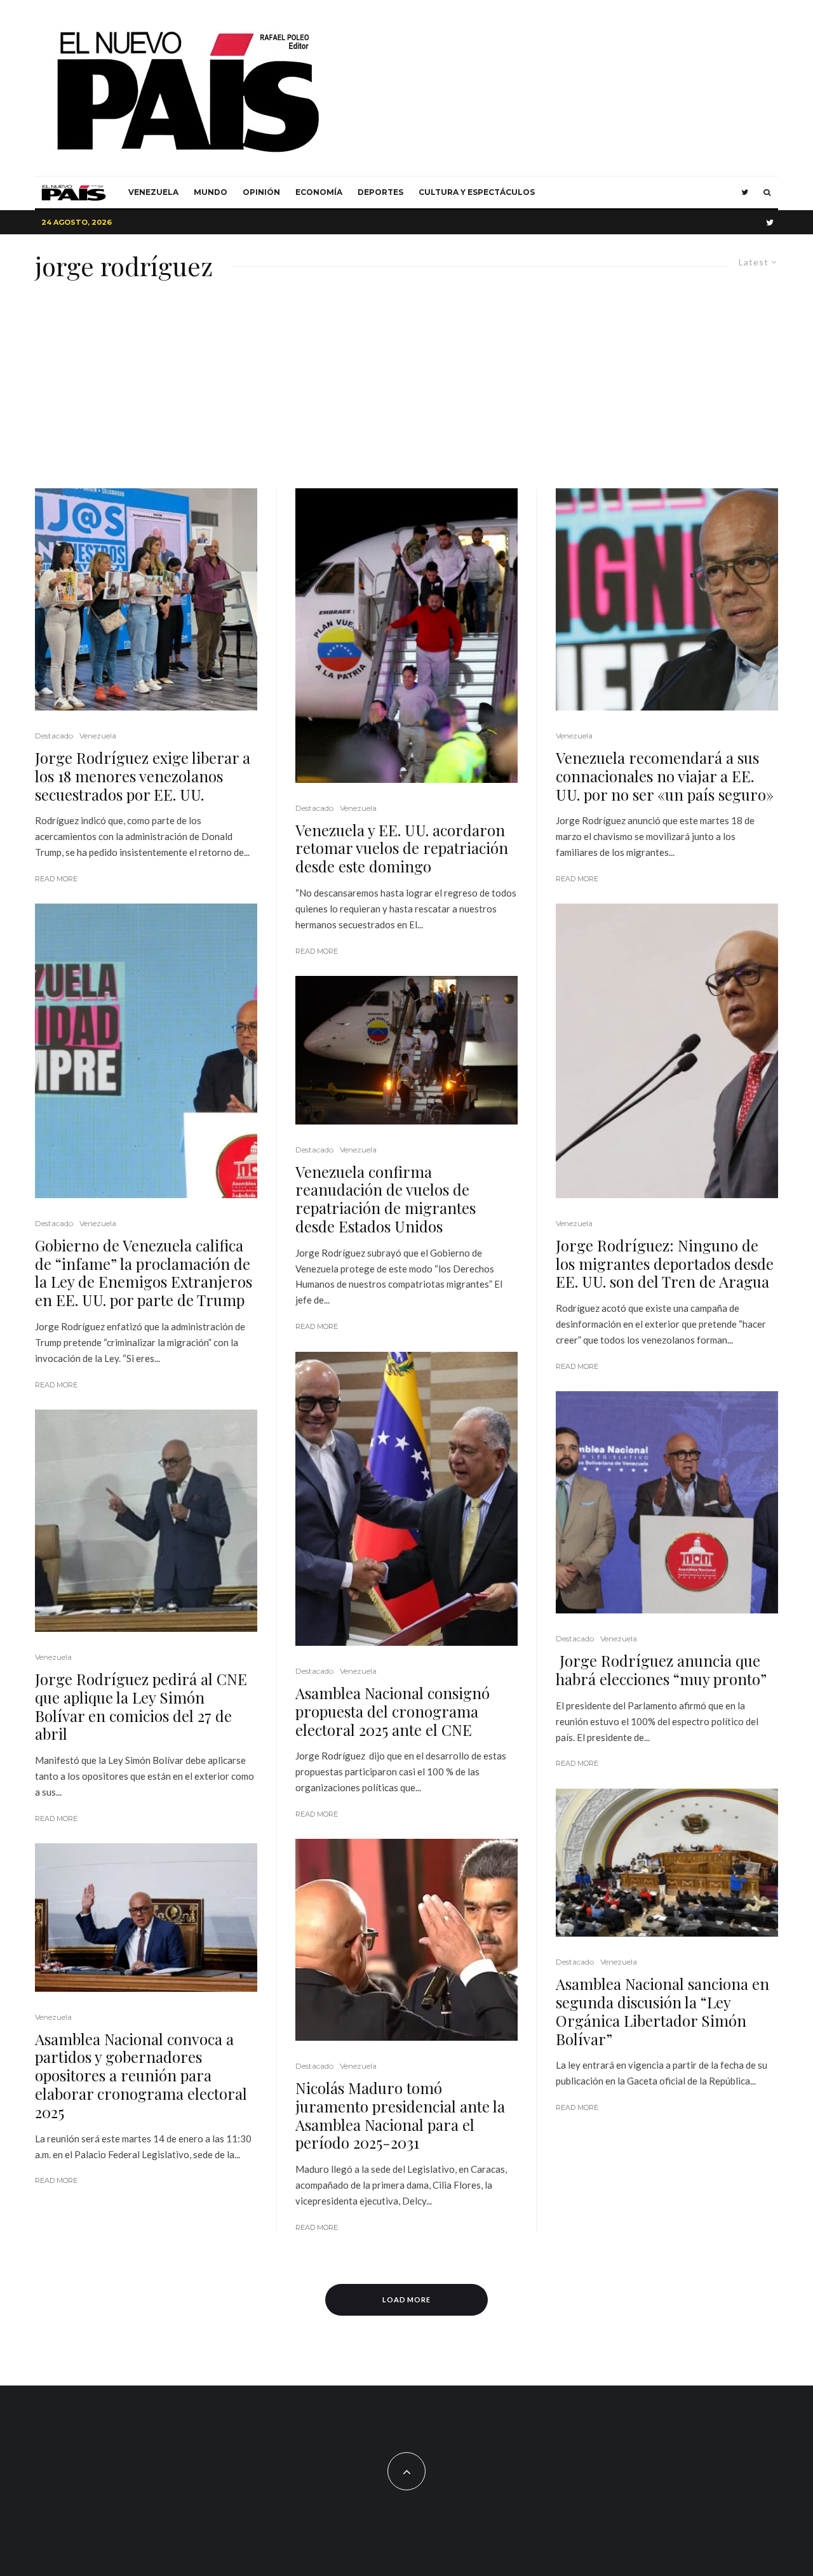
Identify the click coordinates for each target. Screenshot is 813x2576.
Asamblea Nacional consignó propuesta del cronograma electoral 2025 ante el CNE (393, 1711)
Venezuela (153, 192)
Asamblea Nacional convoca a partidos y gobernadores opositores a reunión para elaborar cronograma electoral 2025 (141, 2076)
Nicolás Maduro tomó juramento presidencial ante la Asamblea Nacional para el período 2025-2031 (400, 2115)
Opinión (261, 192)
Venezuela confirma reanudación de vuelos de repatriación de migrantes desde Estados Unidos (386, 1199)
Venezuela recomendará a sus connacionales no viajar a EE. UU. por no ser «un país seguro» (665, 776)
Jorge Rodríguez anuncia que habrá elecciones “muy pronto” (661, 1670)
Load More (407, 2299)
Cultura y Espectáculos (477, 192)
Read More (56, 879)
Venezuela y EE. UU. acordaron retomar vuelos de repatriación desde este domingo (402, 848)
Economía (319, 192)
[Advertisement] (406, 393)
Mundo (211, 192)
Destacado (54, 736)
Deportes (380, 192)
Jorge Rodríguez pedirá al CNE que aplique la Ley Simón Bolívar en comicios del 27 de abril (141, 1706)
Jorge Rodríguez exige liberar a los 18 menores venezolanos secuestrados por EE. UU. (143, 776)
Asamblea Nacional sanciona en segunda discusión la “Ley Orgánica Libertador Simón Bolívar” (662, 2011)
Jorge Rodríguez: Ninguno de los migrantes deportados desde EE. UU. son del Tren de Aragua (665, 1264)
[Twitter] (745, 192)
